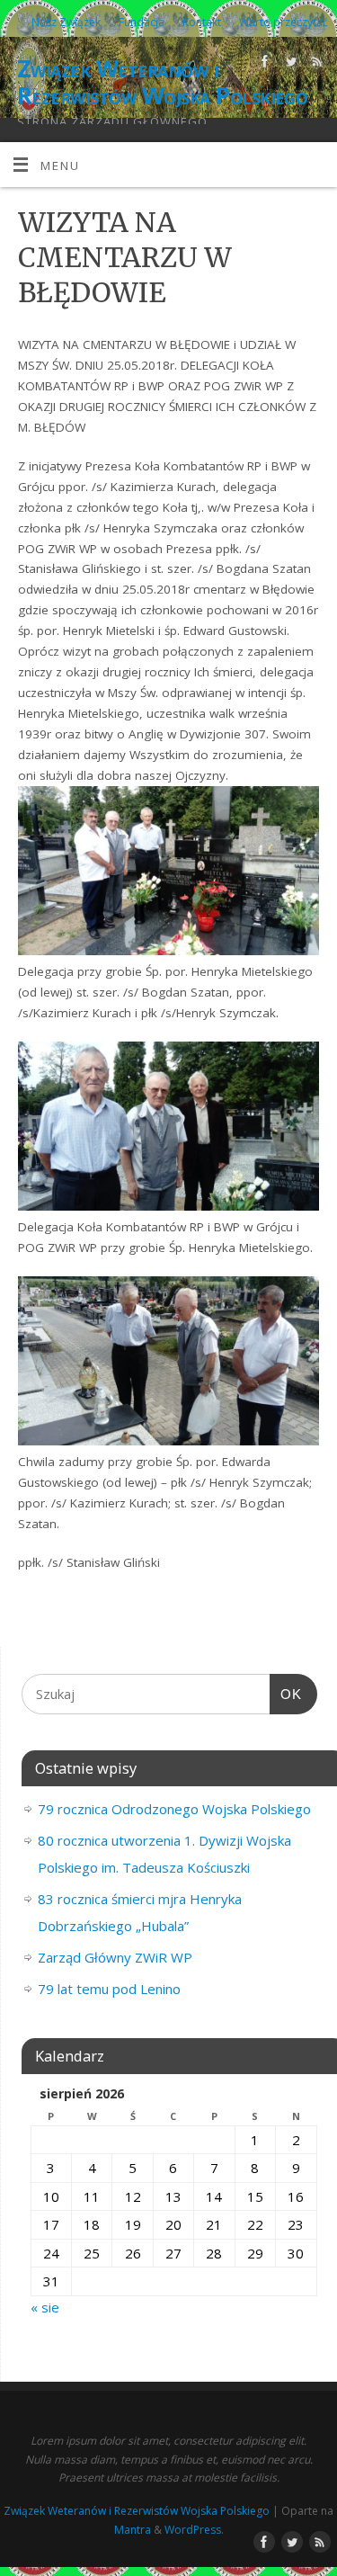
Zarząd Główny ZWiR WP (115, 1957)
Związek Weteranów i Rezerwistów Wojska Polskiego (162, 82)
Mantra (133, 2530)
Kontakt (202, 22)
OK (286, 1694)
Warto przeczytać (284, 22)
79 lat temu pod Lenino (109, 1989)
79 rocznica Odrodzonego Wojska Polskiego (174, 1809)
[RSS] (315, 64)
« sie (45, 2307)
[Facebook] (263, 64)
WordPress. (194, 2530)
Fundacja (142, 22)
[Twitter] (289, 64)
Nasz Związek (66, 22)
